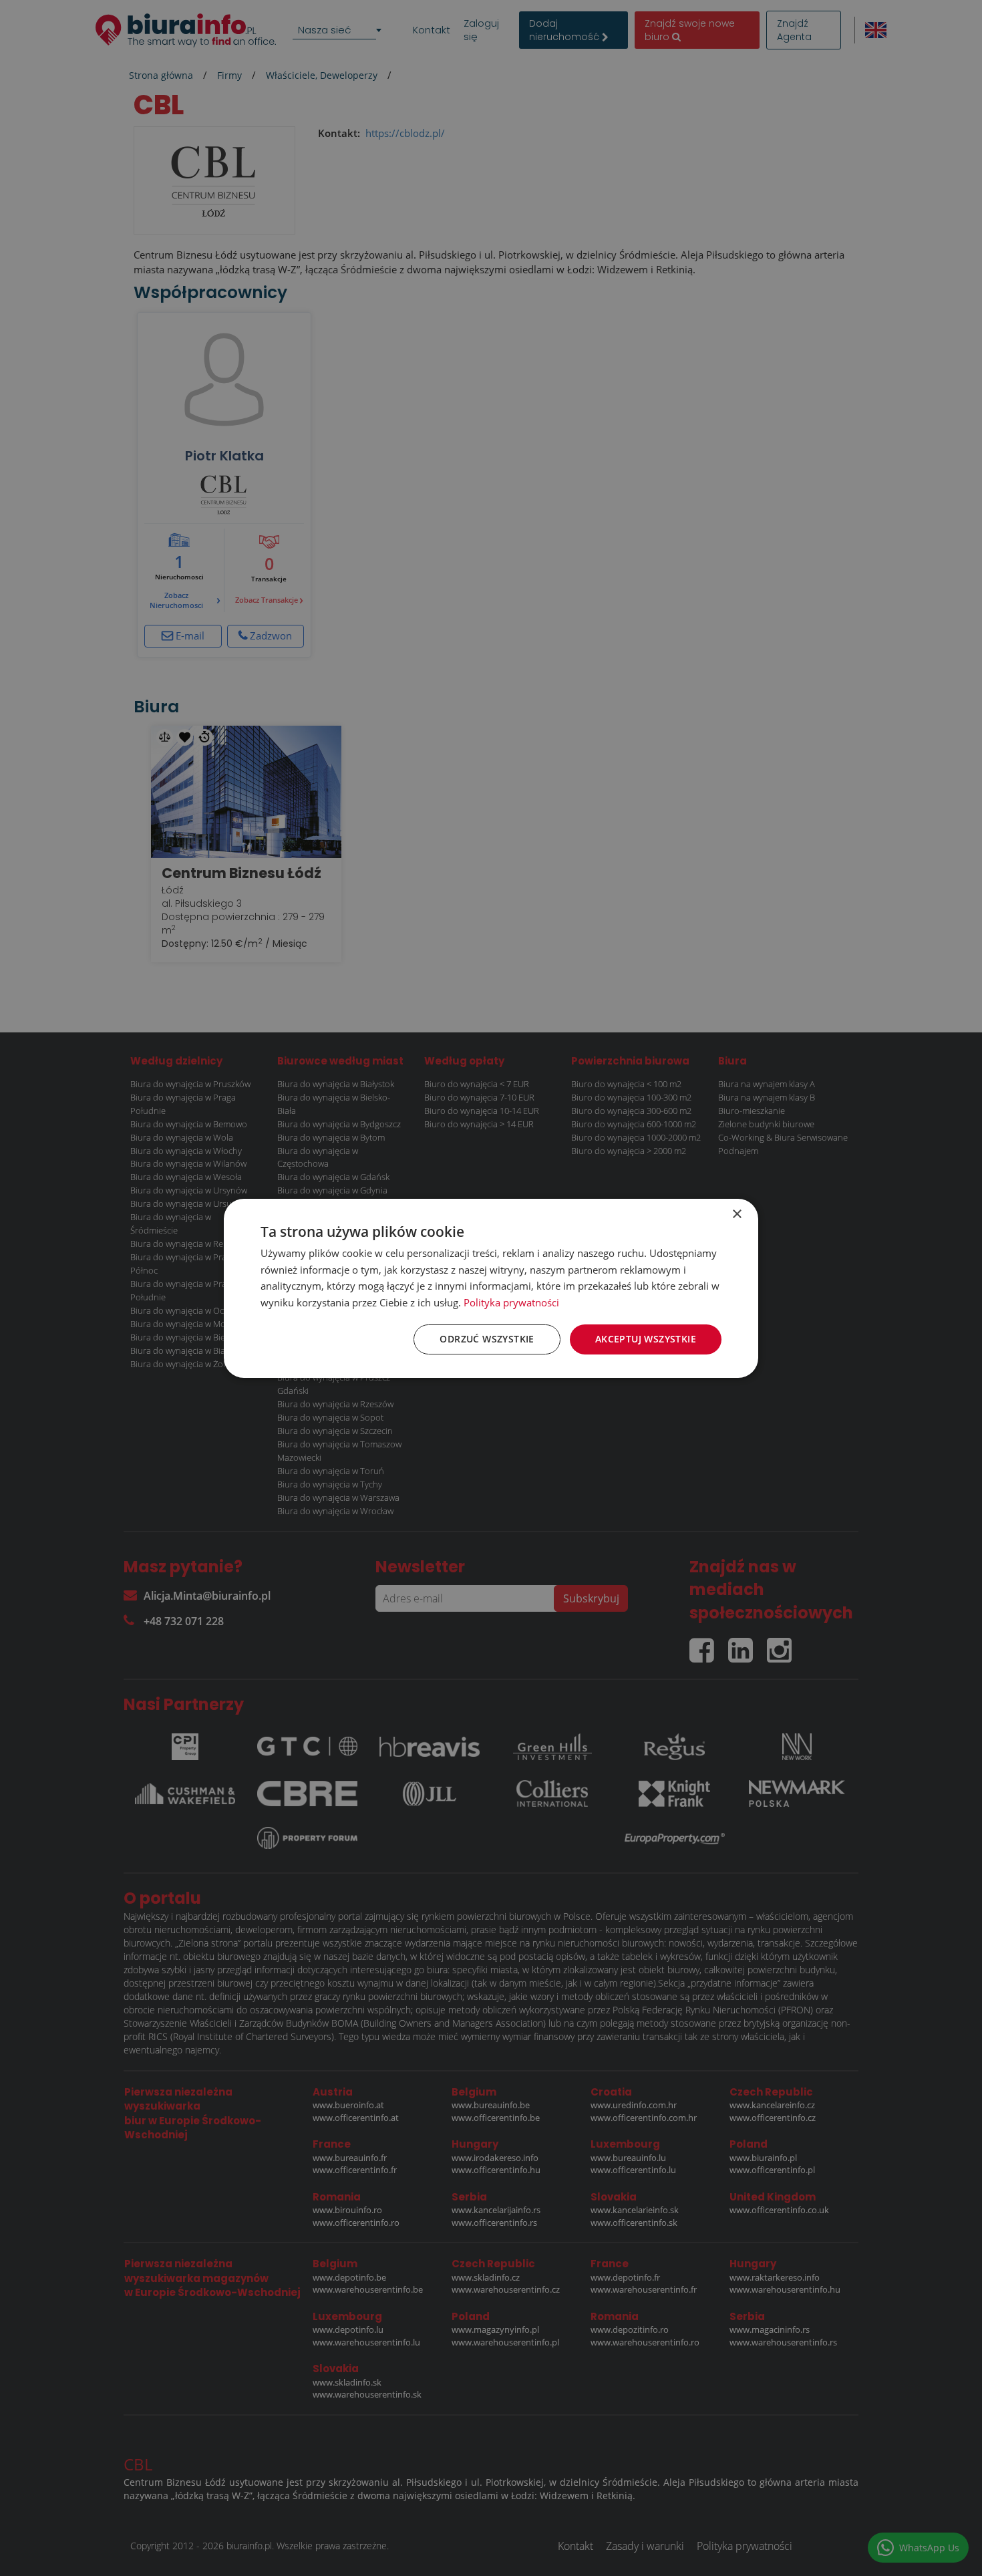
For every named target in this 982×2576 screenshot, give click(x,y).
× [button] (737, 1214)
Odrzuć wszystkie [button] (487, 1339)
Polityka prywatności (511, 1302)
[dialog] (491, 1288)
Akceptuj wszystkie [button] (646, 1339)
